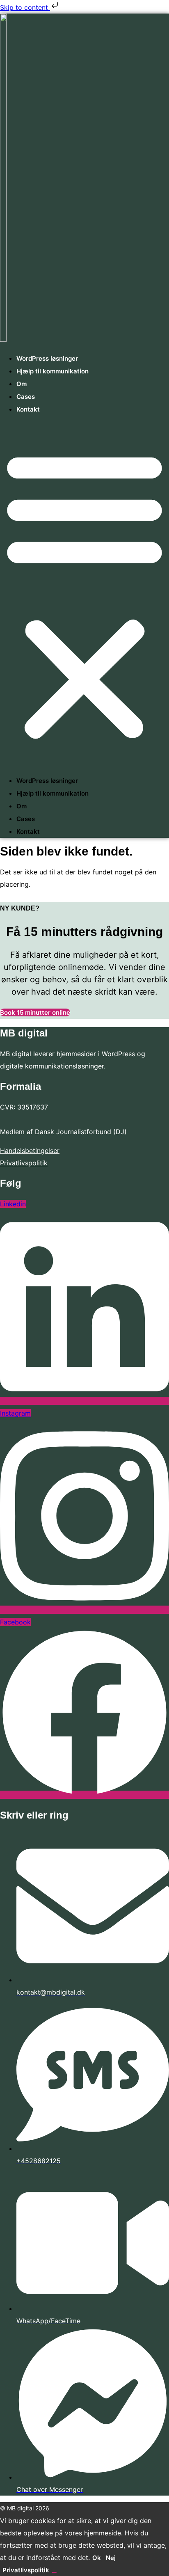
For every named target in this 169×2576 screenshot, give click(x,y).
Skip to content (25, 7)
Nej (111, 2558)
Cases (26, 397)
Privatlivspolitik (24, 1163)
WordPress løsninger (47, 358)
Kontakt (28, 409)
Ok (97, 2558)
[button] (84, 595)
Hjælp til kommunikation (53, 371)
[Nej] (54, 2572)
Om (22, 384)
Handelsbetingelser (30, 1151)
